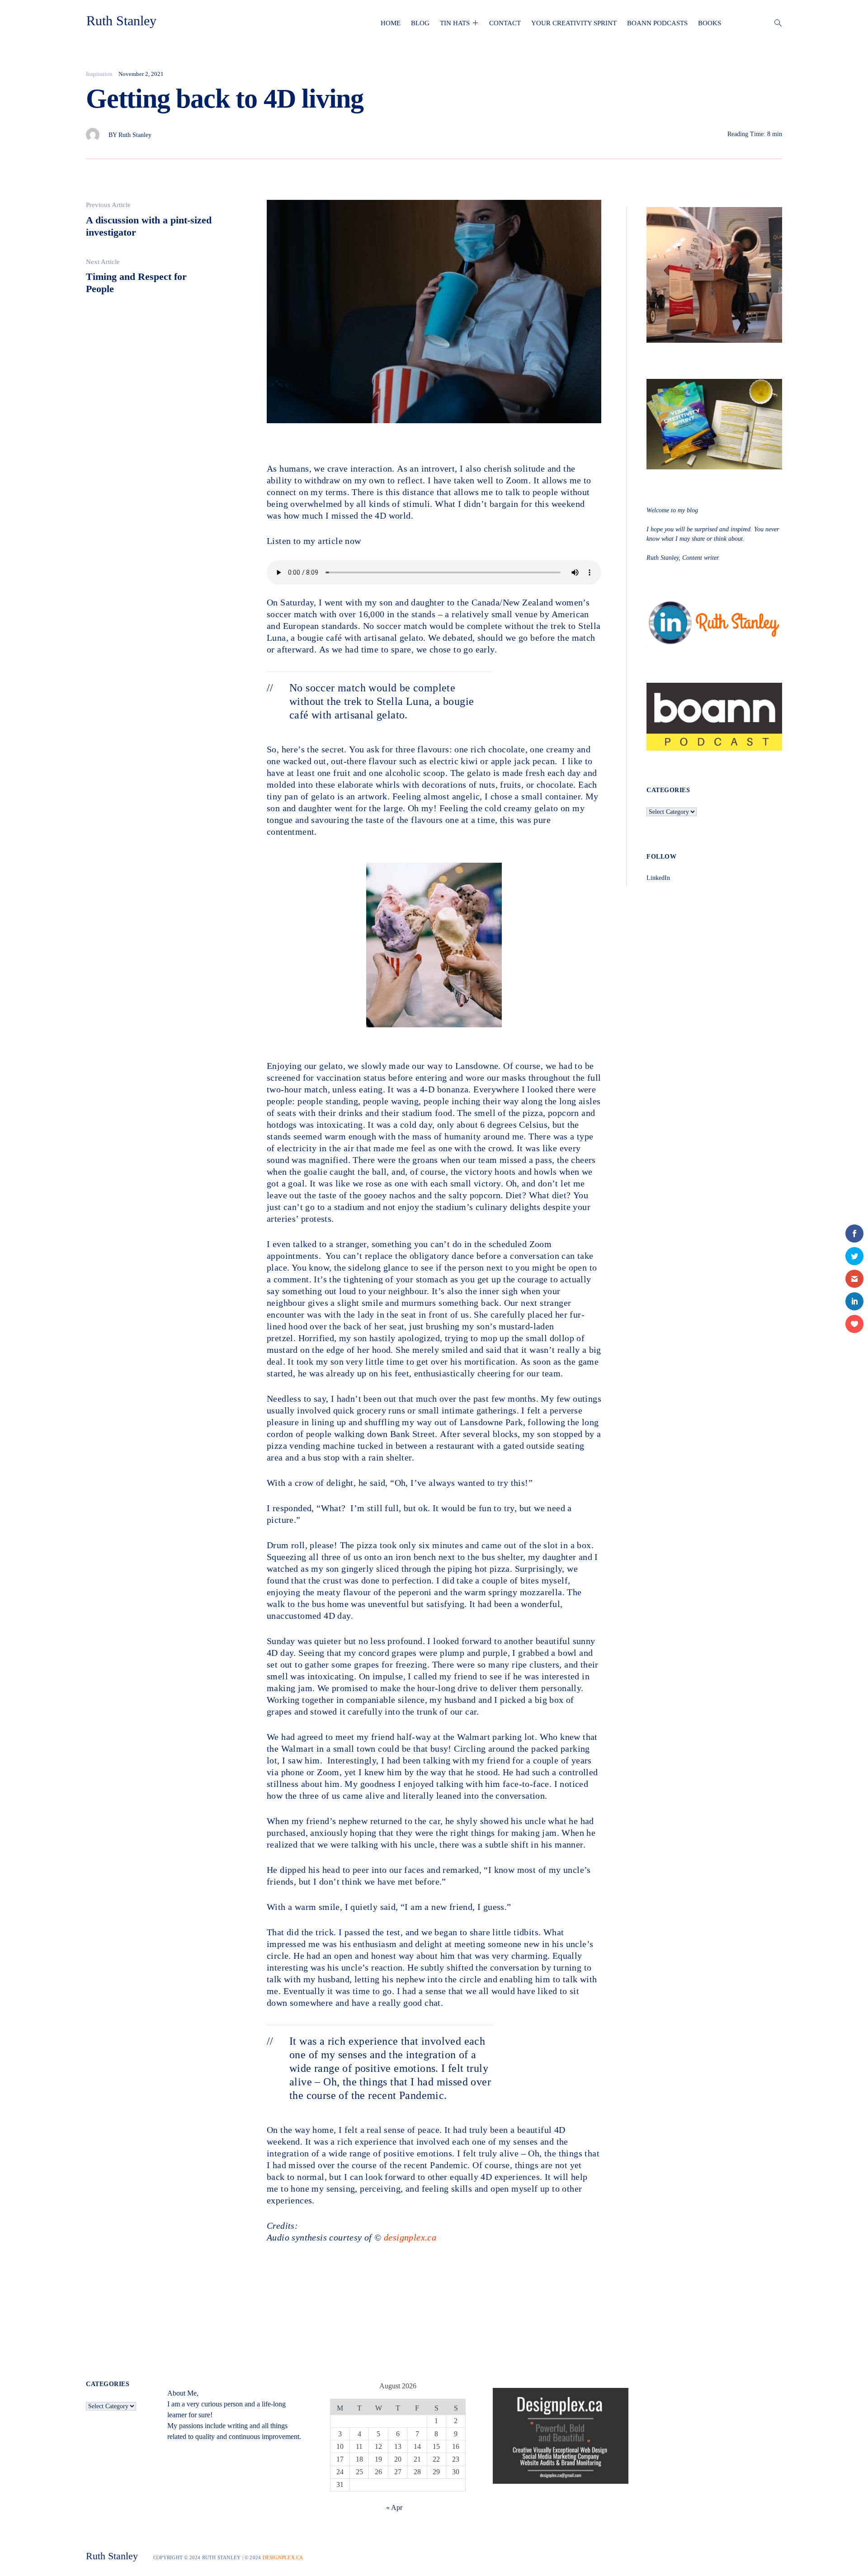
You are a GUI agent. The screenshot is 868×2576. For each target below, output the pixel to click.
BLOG (420, 23)
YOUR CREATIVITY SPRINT (574, 23)
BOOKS (710, 23)
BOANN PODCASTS (657, 23)
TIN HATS (455, 23)
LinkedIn (658, 878)
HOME (391, 23)
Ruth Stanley (121, 21)
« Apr (394, 2507)
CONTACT (505, 23)
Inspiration (99, 74)
